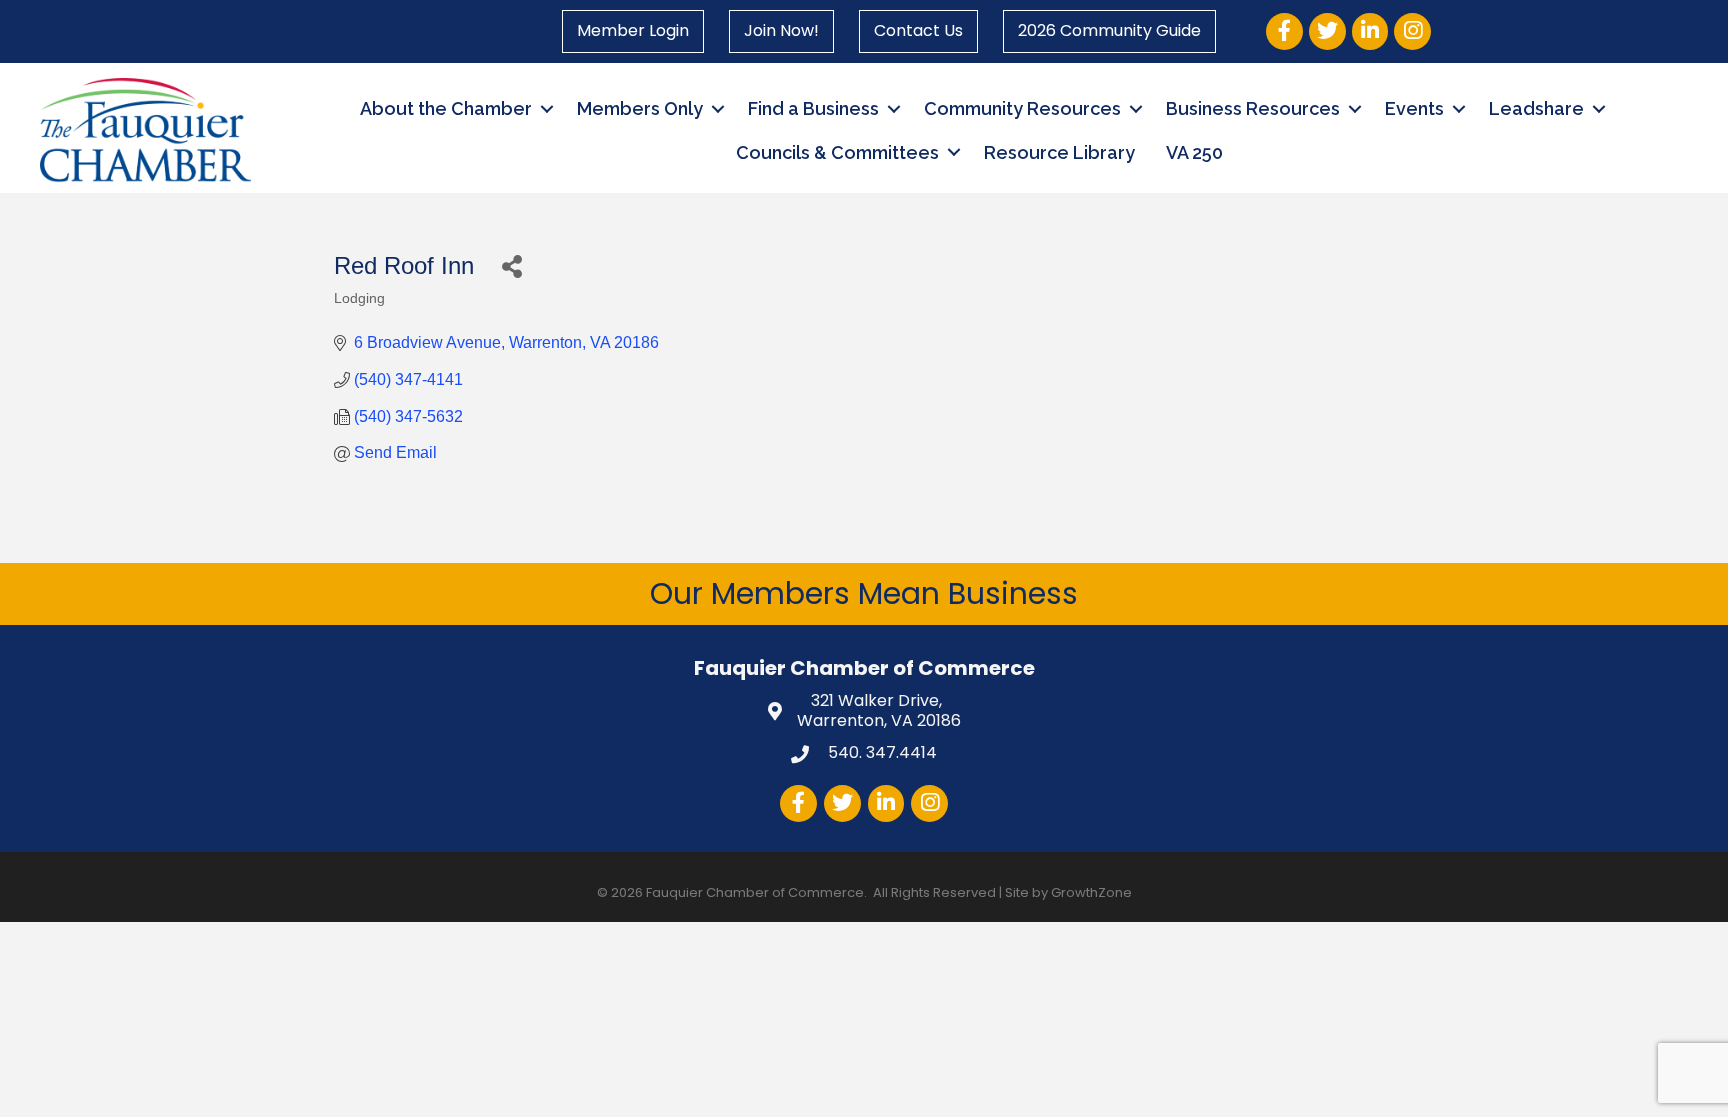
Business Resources (1253, 108)
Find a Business (813, 108)
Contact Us (918, 30)
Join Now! (781, 30)
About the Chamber (446, 108)
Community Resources (1022, 108)
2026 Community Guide (1109, 30)
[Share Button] (511, 265)
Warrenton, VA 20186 (879, 712)
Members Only (640, 108)
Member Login (633, 30)
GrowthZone (1091, 892)
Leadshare (1536, 108)
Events (1414, 108)
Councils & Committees (837, 152)
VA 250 (1194, 152)
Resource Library (1059, 152)
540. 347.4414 (880, 752)
